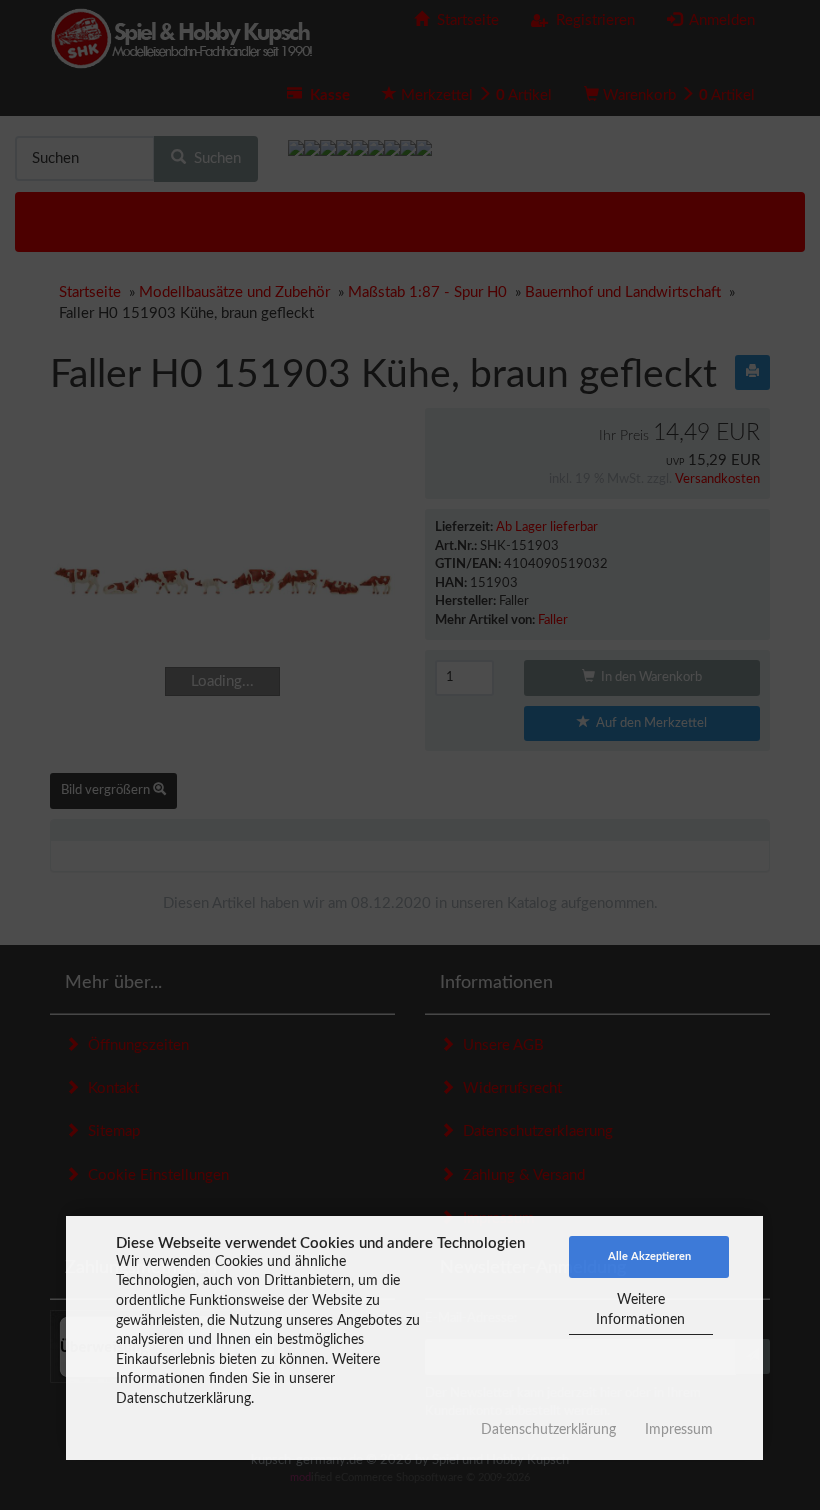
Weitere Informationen (640, 1310)
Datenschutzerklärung (548, 1430)
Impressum (679, 1430)
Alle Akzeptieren (649, 1256)
